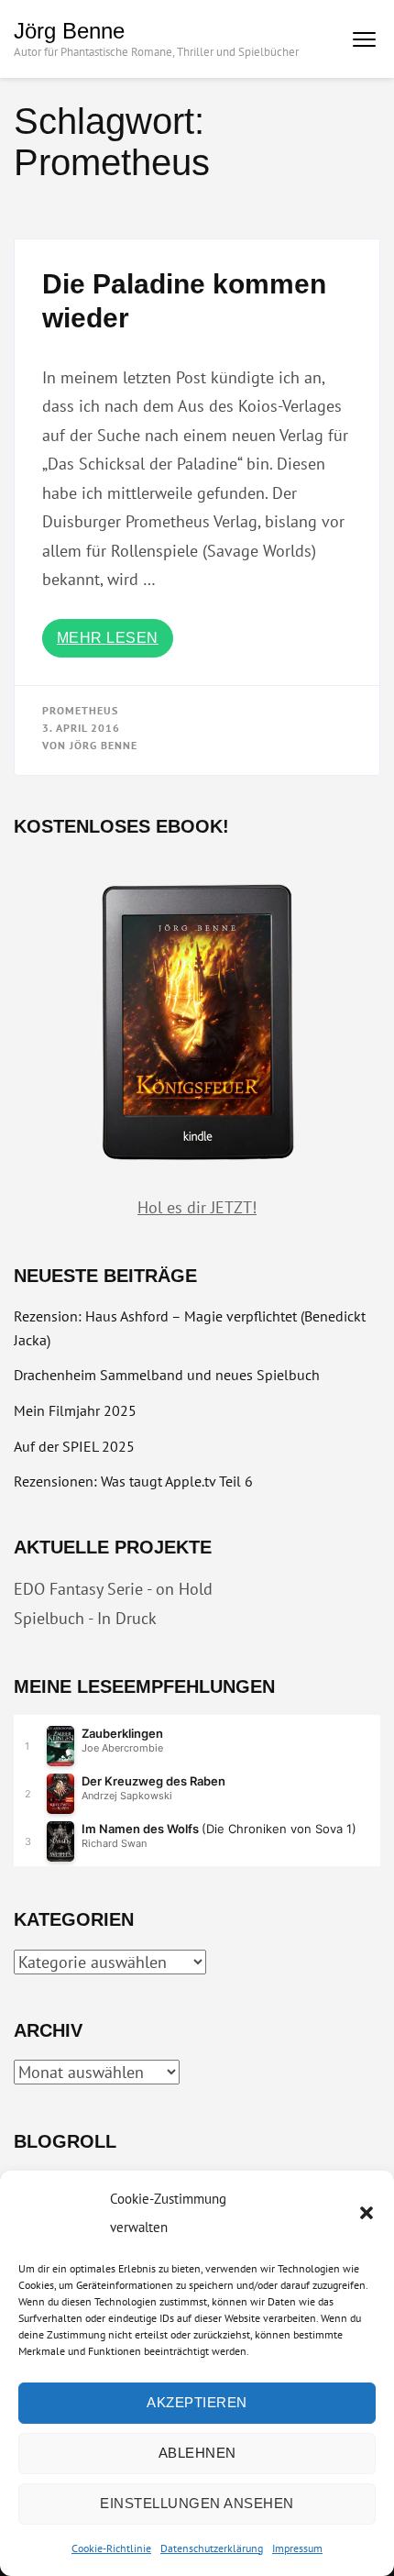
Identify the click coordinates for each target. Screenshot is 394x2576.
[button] (367, 2213)
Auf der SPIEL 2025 (74, 1446)
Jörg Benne (69, 31)
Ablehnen (197, 2453)
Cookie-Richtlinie (111, 2548)
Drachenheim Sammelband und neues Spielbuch (167, 1375)
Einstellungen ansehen (197, 2503)
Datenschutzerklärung (212, 2548)
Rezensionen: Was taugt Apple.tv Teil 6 (133, 1481)
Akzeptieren (197, 2402)
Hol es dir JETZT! (197, 1207)
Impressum (297, 2548)
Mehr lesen (108, 638)
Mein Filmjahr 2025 (75, 1410)
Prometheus (80, 710)
